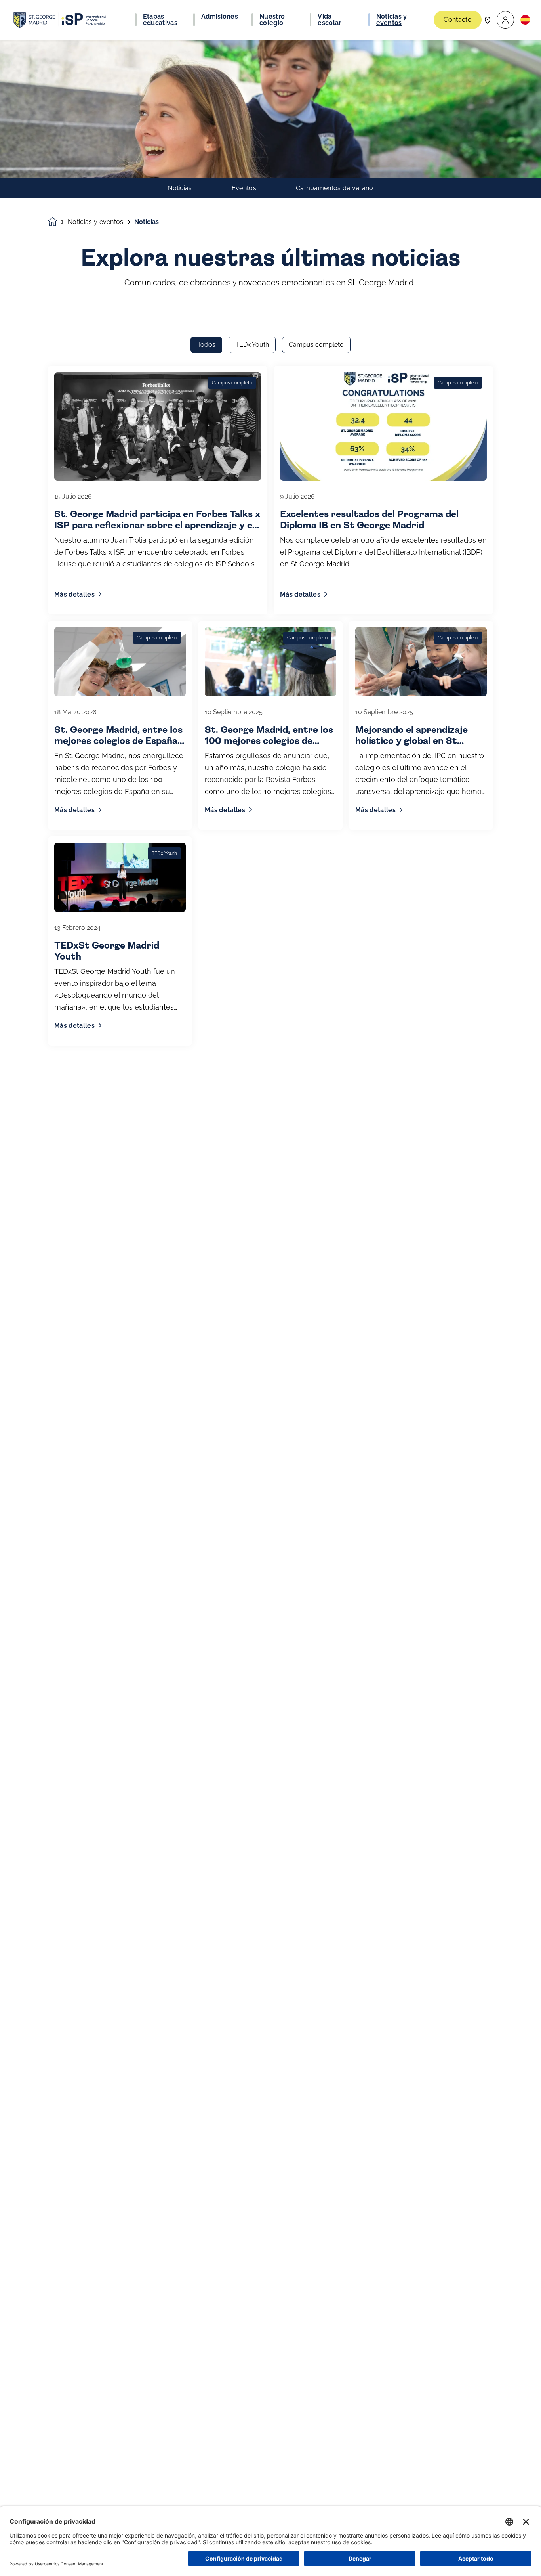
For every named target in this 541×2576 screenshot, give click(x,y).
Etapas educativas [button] (160, 20)
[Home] (60, 20)
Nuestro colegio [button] (272, 20)
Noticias (180, 188)
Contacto (458, 20)
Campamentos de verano (335, 188)
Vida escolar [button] (329, 20)
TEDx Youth (252, 345)
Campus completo (316, 345)
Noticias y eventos (96, 222)
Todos (206, 345)
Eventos (244, 188)
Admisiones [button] (220, 17)
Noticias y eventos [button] (392, 20)
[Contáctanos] (488, 20)
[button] (505, 20)
